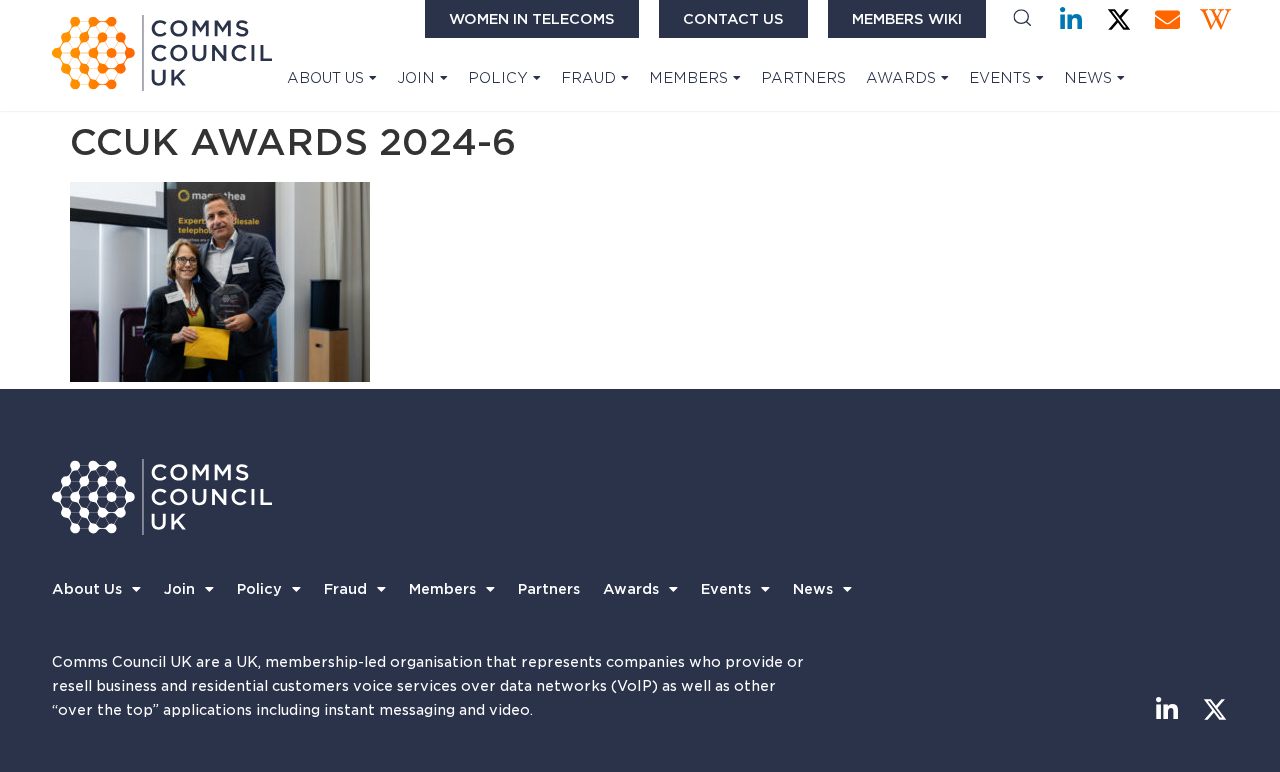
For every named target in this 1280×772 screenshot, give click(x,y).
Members (688, 78)
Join (416, 78)
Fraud (588, 78)
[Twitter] (1119, 19)
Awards (901, 78)
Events (1000, 78)
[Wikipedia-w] (1215, 19)
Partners (803, 78)
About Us (325, 78)
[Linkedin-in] (1071, 19)
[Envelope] (1167, 19)
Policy (498, 78)
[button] (1022, 19)
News (1088, 78)
